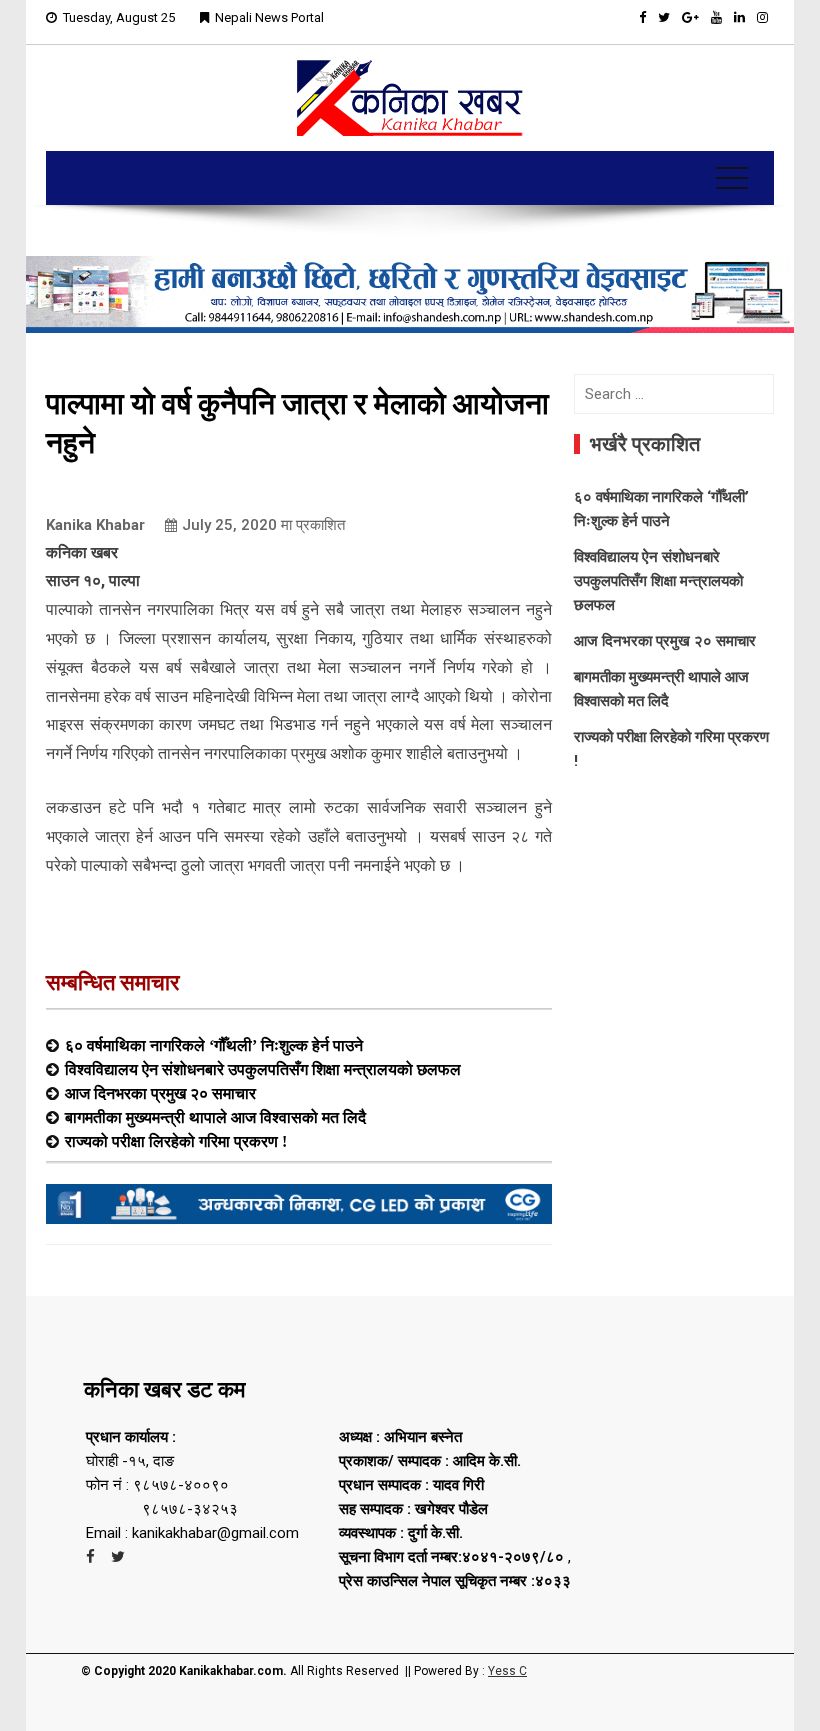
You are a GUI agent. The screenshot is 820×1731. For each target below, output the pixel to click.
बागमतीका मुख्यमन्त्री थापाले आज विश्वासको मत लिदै (215, 1117)
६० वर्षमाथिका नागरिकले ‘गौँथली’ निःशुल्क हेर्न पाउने (214, 1045)
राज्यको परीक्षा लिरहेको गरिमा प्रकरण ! (176, 1141)
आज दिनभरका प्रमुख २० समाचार (160, 1093)
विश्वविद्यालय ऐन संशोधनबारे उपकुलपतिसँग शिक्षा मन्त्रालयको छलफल (263, 1069)
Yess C (507, 1671)
